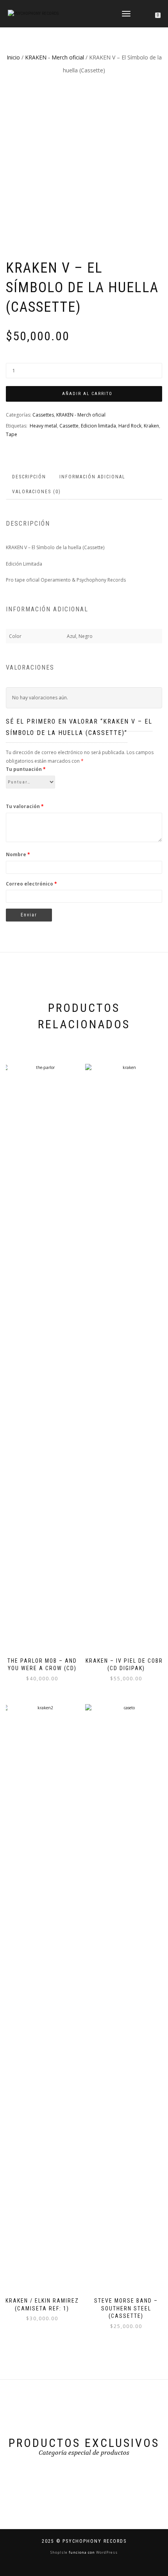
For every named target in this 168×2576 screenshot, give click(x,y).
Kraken (151, 426)
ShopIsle (60, 2552)
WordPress (106, 2552)
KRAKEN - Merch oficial (55, 57)
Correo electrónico (31, 884)
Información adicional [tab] (92, 477)
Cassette (69, 426)
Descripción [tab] (29, 477)
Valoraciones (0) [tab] (37, 492)
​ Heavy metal (43, 426)
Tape (12, 434)
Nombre (18, 854)
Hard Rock (130, 426)
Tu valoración (25, 806)
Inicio (13, 57)
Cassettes (43, 415)
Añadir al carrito (87, 394)
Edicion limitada (98, 426)
